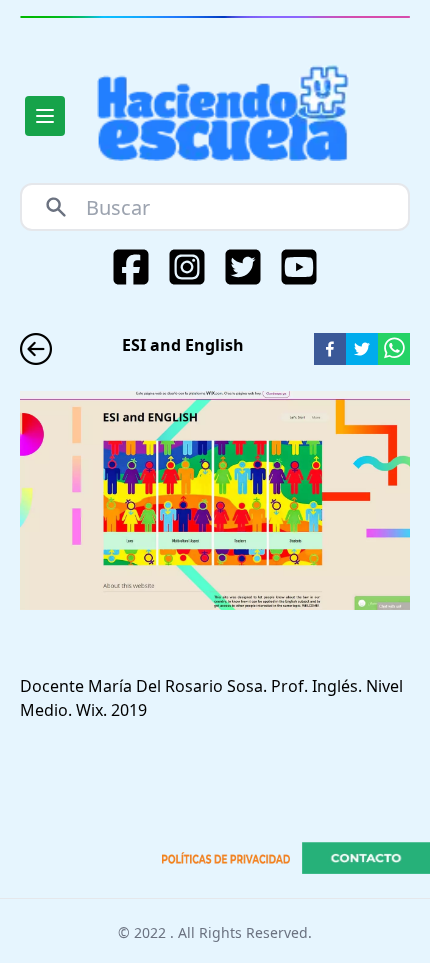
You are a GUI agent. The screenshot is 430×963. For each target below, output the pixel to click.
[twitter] (362, 349)
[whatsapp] (394, 349)
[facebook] (330, 349)
